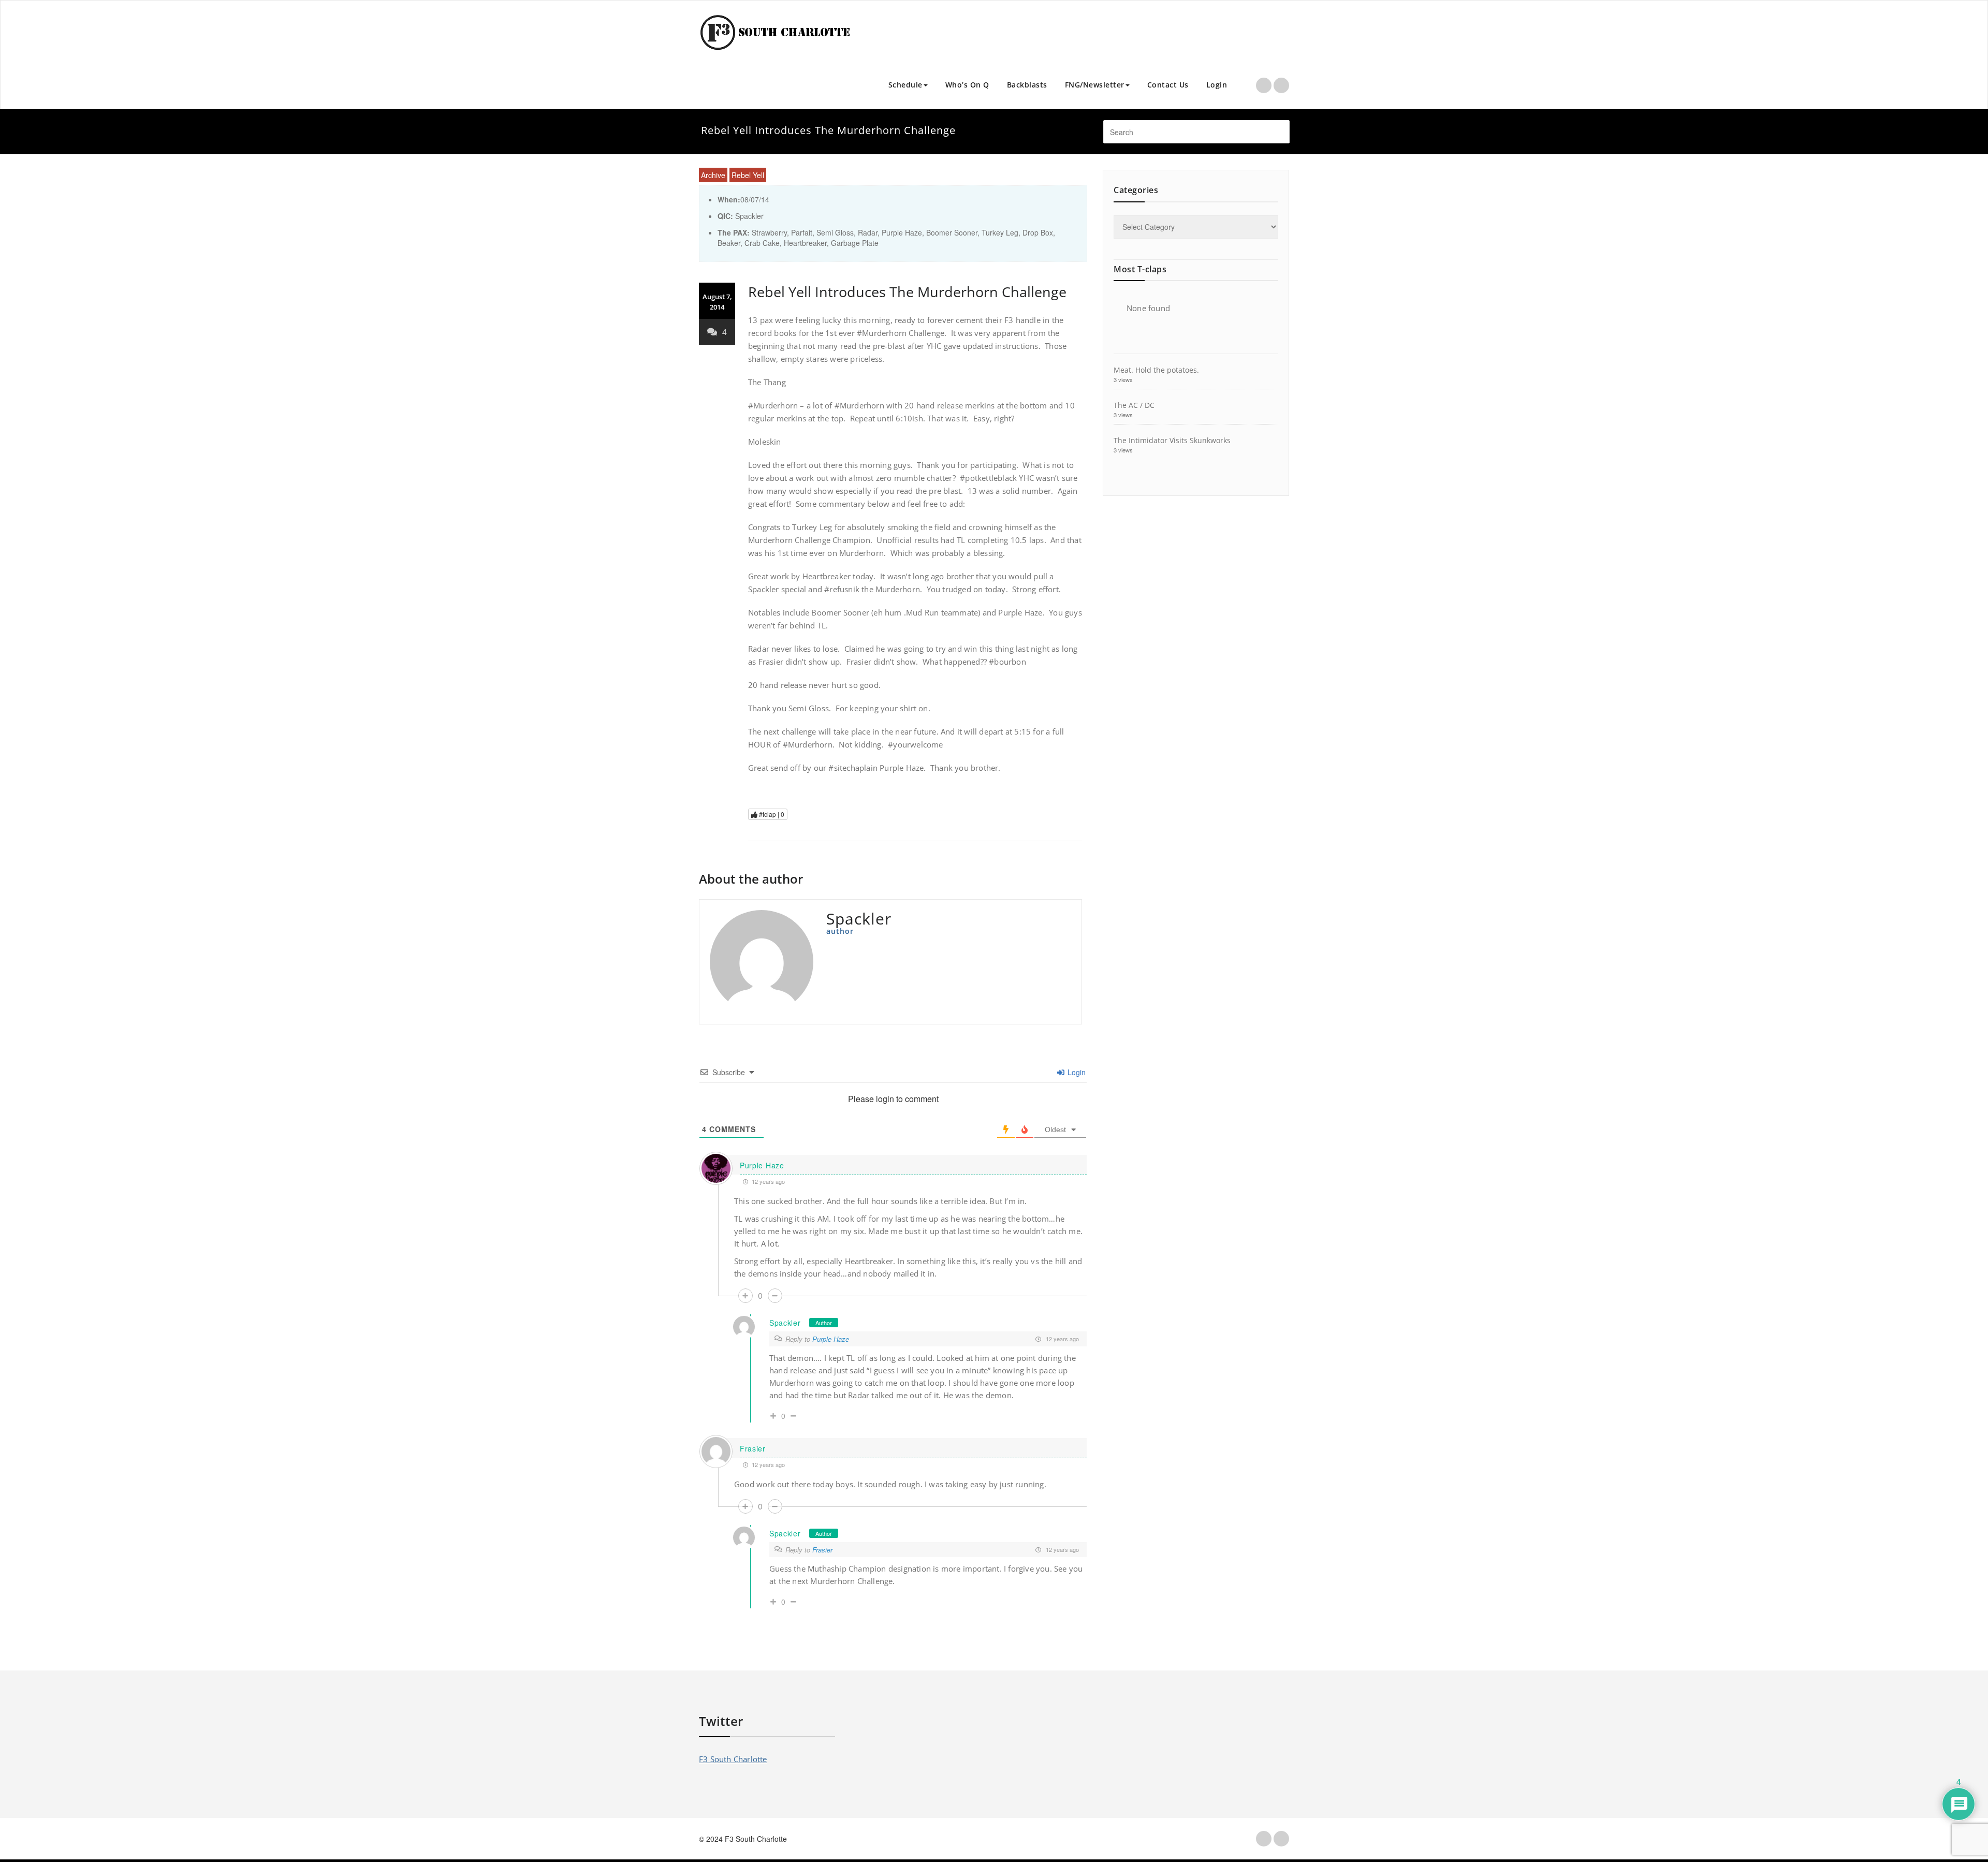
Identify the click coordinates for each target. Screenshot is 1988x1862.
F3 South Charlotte (733, 1759)
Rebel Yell (748, 175)
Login (1217, 85)
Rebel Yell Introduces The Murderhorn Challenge (907, 292)
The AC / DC (1134, 405)
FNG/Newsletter (1095, 85)
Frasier (753, 1448)
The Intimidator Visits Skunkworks (1172, 440)
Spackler (785, 1323)
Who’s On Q (967, 85)
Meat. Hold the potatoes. (1156, 370)
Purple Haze (762, 1165)
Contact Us (1168, 85)
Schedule (905, 85)
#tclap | (771, 814)
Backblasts (1027, 85)
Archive (713, 175)
